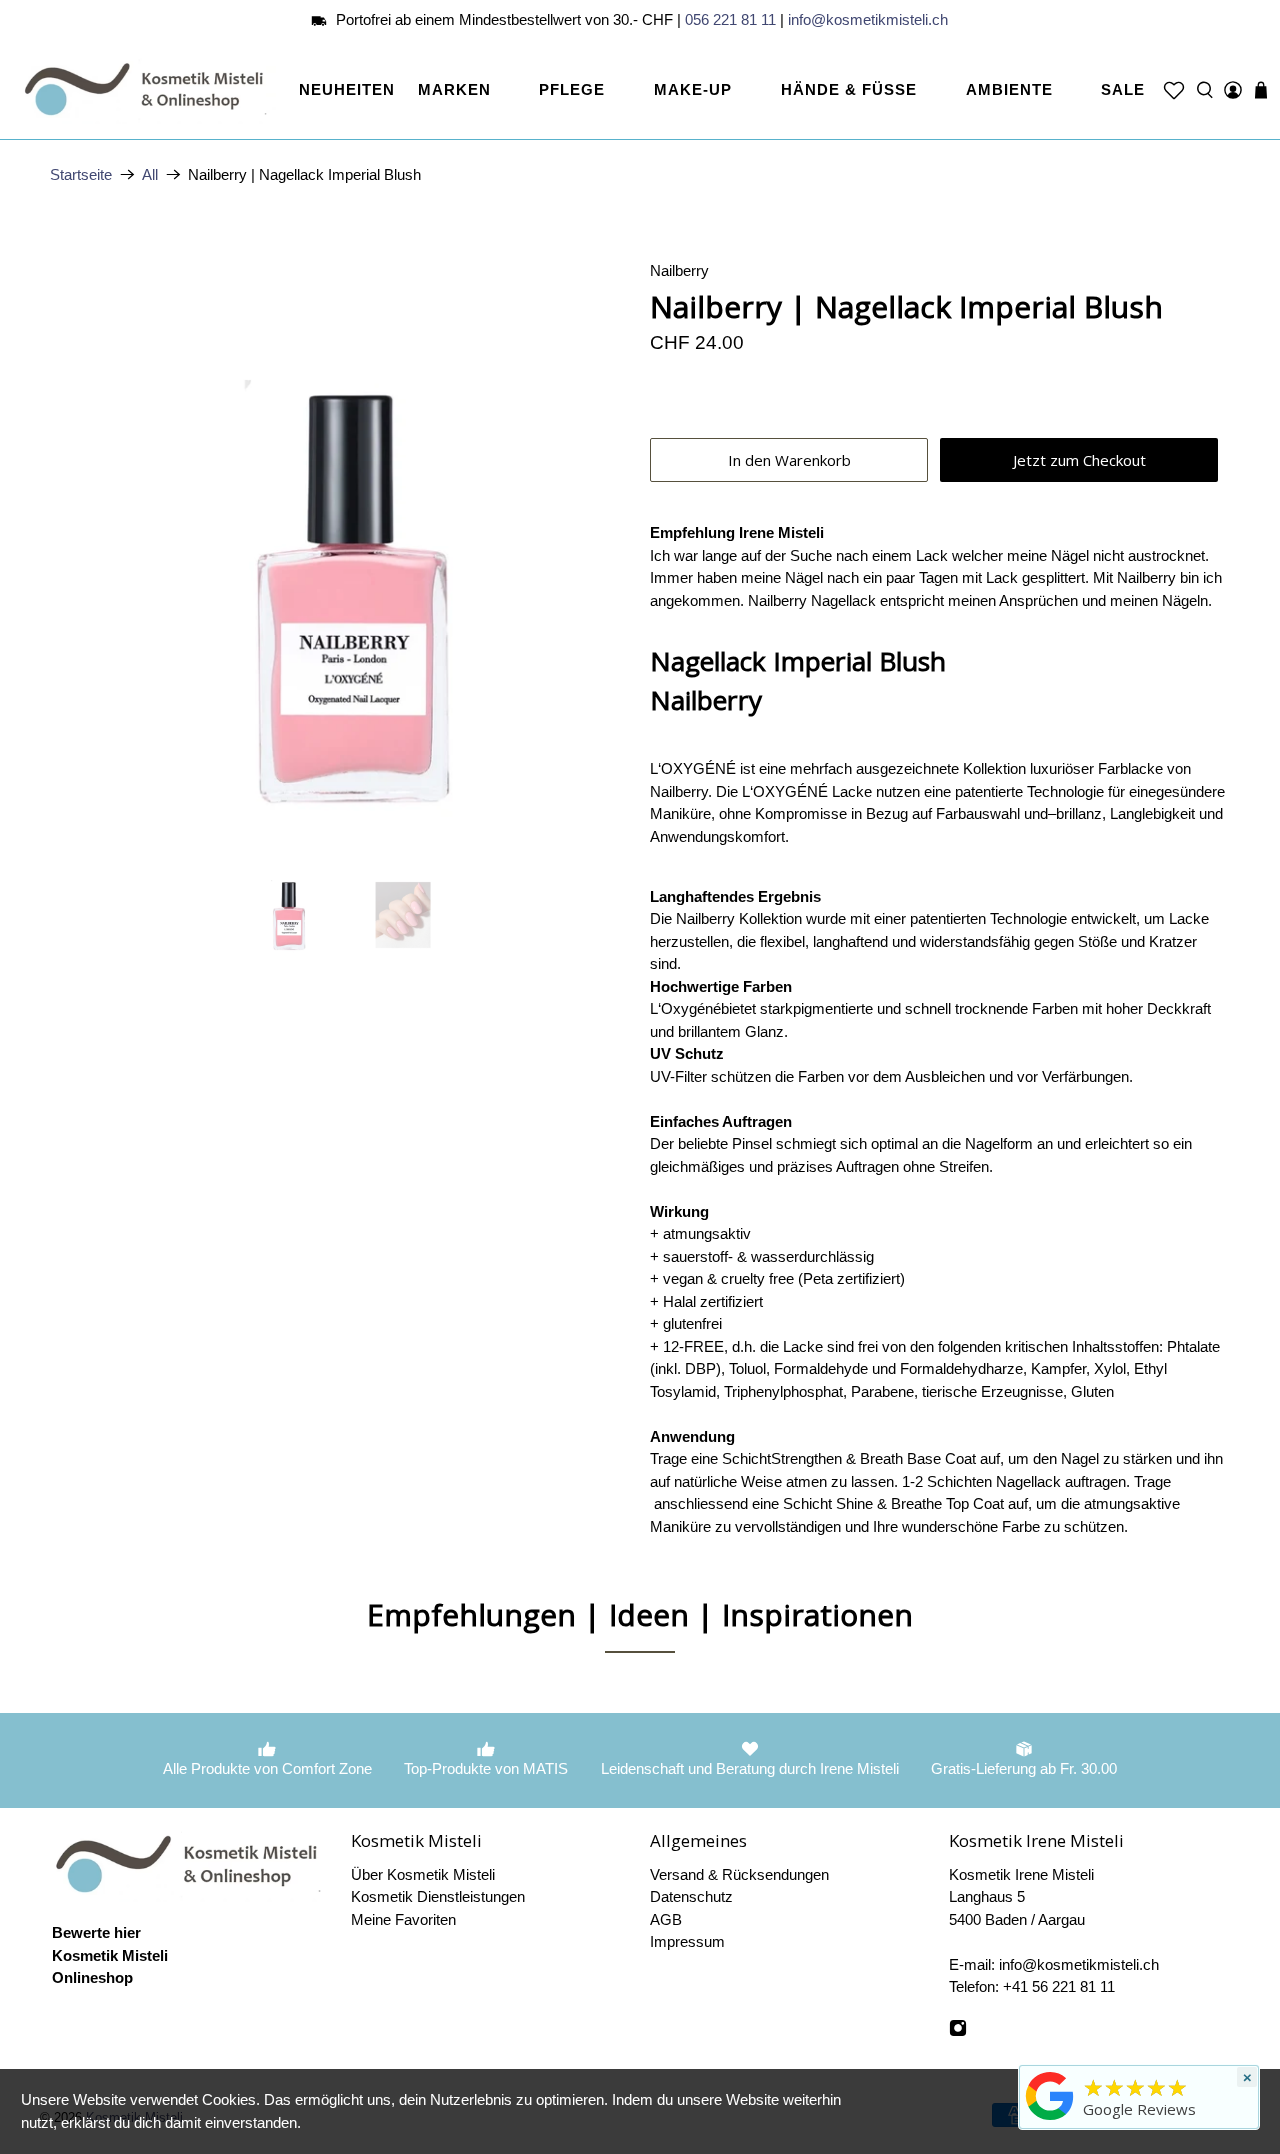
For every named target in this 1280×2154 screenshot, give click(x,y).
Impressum (687, 1941)
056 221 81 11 (730, 19)
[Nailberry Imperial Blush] (340, 550)
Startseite (81, 174)
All (150, 174)
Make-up (693, 89)
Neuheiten (347, 89)
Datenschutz (691, 1896)
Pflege (572, 89)
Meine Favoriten (403, 1919)
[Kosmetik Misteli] (148, 90)
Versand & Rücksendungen (739, 1874)
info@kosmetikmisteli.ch (868, 19)
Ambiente (1009, 89)
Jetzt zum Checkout (1079, 460)
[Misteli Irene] (1050, 2120)
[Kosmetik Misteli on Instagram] (958, 2031)
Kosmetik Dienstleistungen (438, 1896)
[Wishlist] (1174, 90)
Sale (1123, 89)
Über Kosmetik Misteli (423, 1874)
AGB (666, 1919)
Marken (454, 89)
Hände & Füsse (849, 89)
